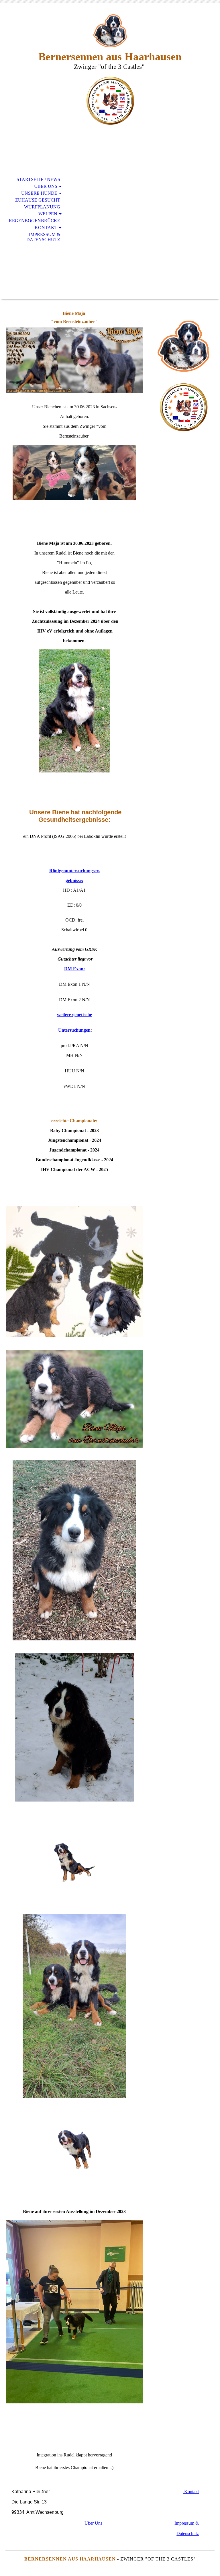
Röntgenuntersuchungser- (74, 871)
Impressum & (187, 2523)
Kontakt (46, 228)
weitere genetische (74, 1015)
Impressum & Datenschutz (43, 237)
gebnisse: (74, 880)
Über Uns (46, 186)
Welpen (48, 214)
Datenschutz (188, 2533)
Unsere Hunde (39, 193)
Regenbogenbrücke (35, 221)
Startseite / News (38, 179)
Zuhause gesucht (38, 200)
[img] (110, 31)
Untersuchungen (74, 1030)
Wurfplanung (42, 207)
